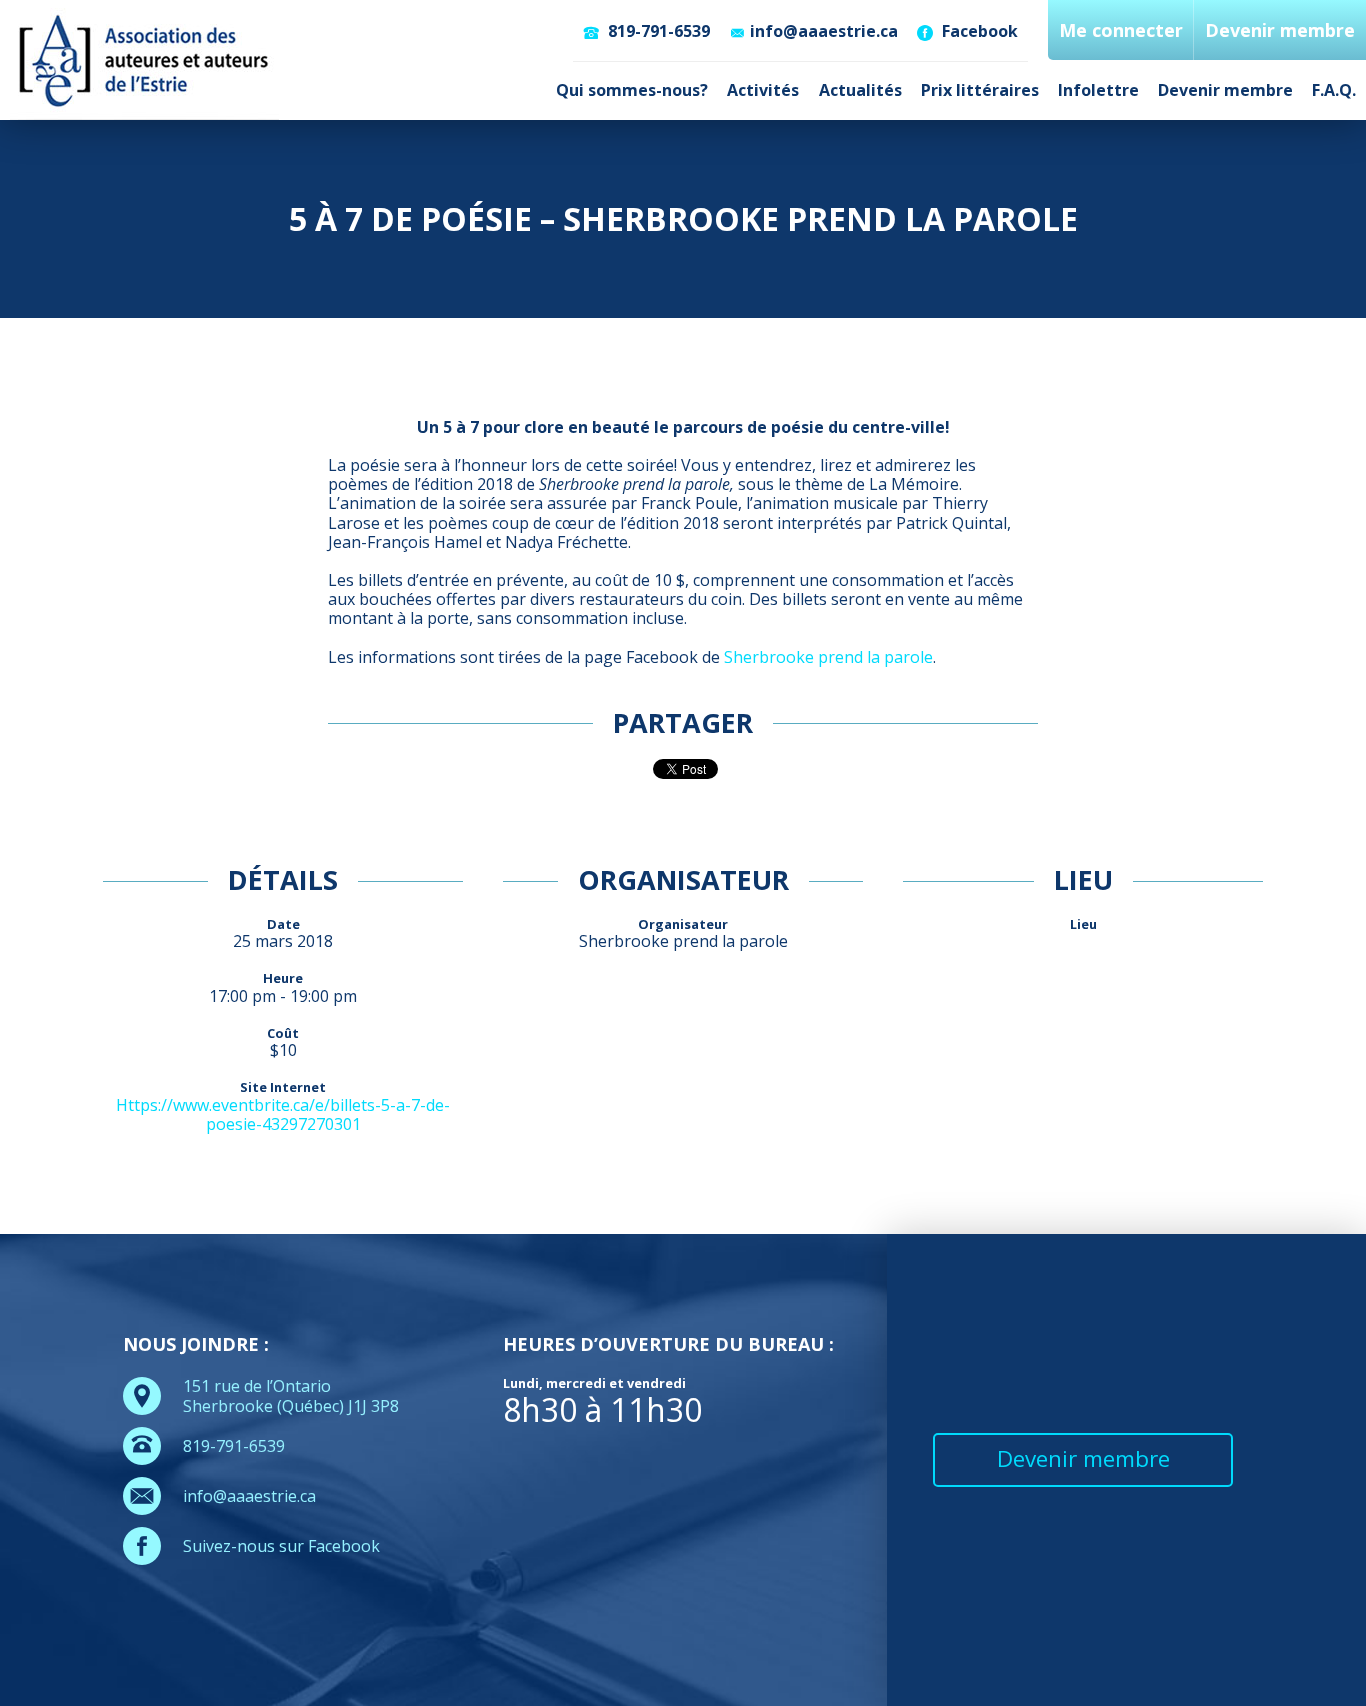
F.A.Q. (1334, 90)
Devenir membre (1225, 90)
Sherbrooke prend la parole (828, 657)
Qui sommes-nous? (632, 90)
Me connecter (1121, 30)
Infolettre (1098, 90)
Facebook (978, 31)
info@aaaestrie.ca (824, 31)
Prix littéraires (980, 90)
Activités (763, 90)
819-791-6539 (657, 31)
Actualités (860, 90)
